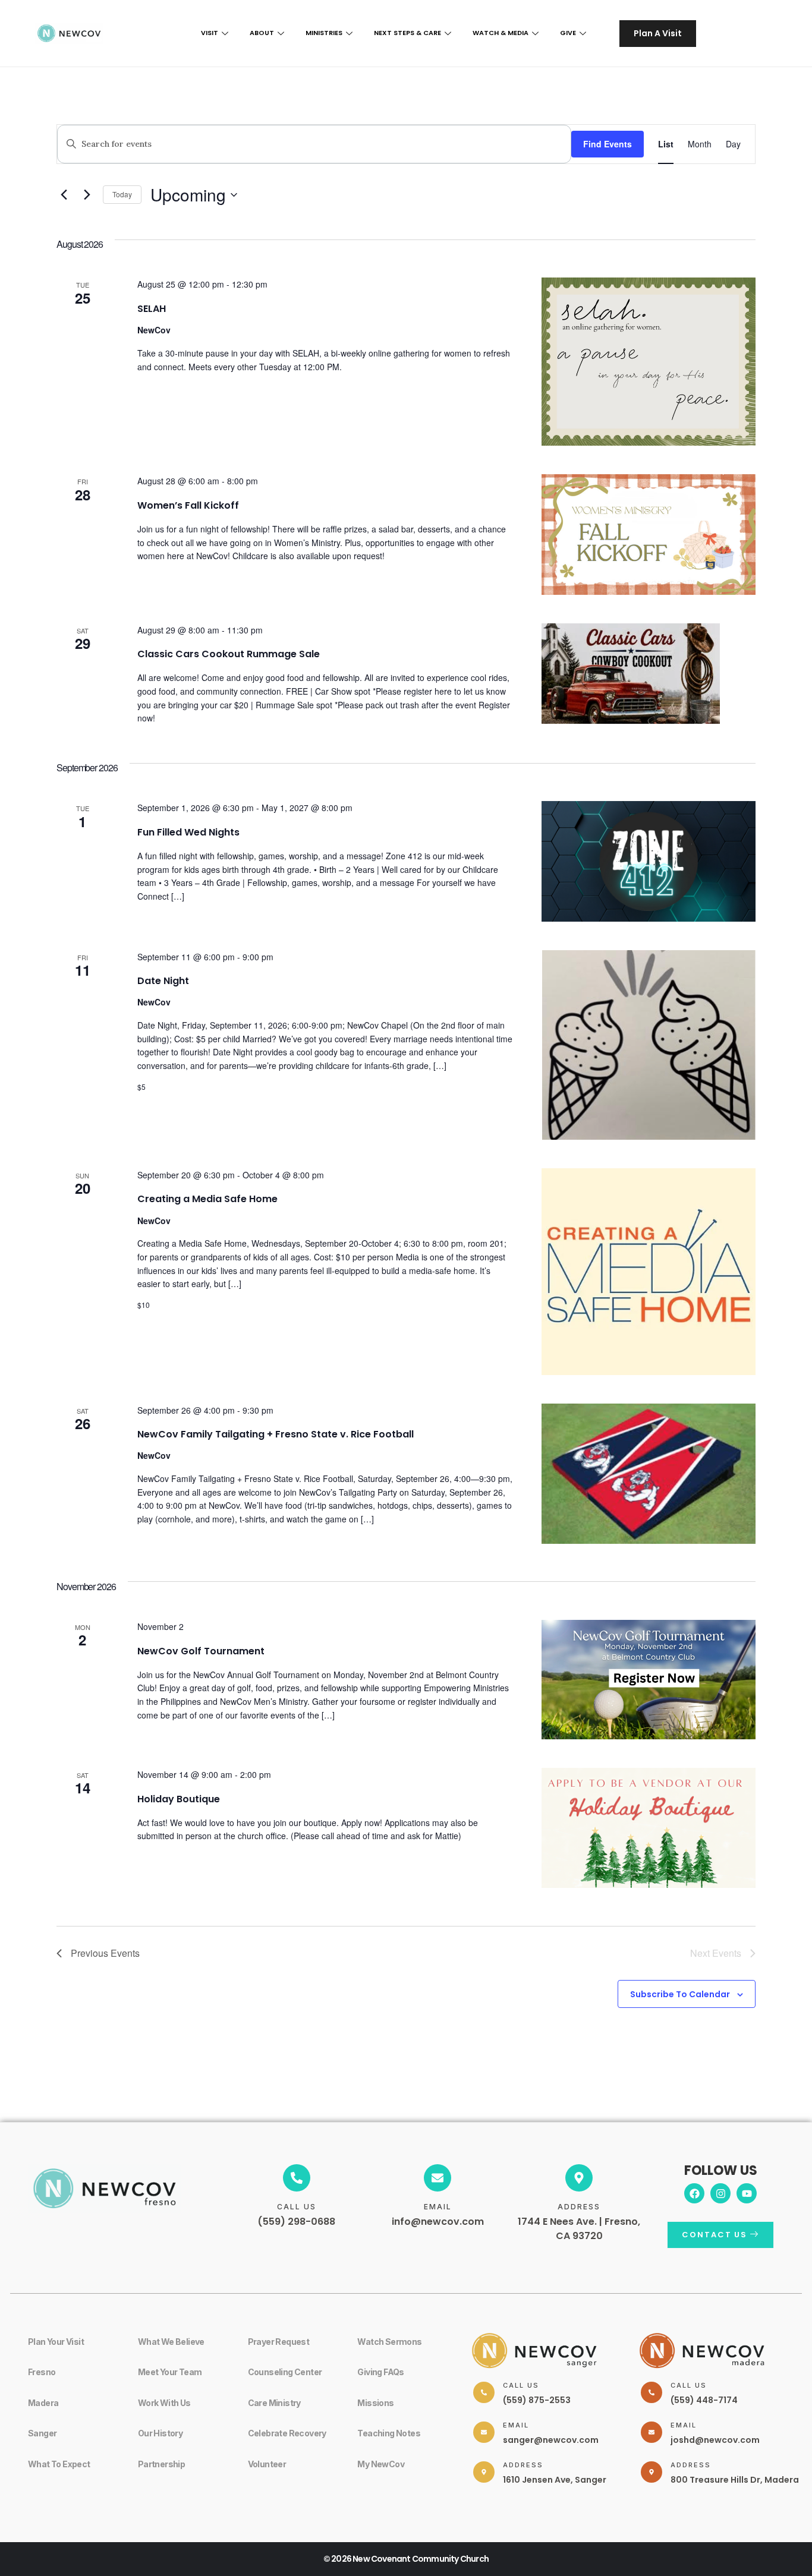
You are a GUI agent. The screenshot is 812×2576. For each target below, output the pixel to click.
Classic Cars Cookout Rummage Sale (229, 654)
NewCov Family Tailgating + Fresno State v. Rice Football (276, 1434)
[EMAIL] (438, 2178)
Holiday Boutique (179, 1799)
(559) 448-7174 (704, 2400)
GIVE (568, 33)
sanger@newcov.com (551, 2440)
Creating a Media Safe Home (207, 1199)
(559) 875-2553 (537, 2400)
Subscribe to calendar (680, 1994)
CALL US (297, 2207)
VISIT (210, 33)
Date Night (163, 981)
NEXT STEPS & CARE (407, 33)
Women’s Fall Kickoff (188, 505)
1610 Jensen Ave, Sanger (555, 2480)
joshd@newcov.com (715, 2440)
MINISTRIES (324, 33)
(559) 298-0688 (296, 2222)
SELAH (152, 309)
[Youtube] (747, 2193)
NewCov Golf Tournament (201, 1651)
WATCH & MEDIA (501, 33)
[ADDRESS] (579, 2178)
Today (122, 194)
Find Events (608, 144)
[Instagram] (720, 2193)
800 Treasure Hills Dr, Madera (735, 2480)
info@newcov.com (438, 2222)
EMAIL (438, 2207)
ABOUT (262, 33)
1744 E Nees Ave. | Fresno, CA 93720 (579, 2229)
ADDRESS (579, 2207)
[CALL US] (297, 2178)
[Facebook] (694, 2193)
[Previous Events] (64, 195)
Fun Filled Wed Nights (188, 832)
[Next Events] (87, 195)
